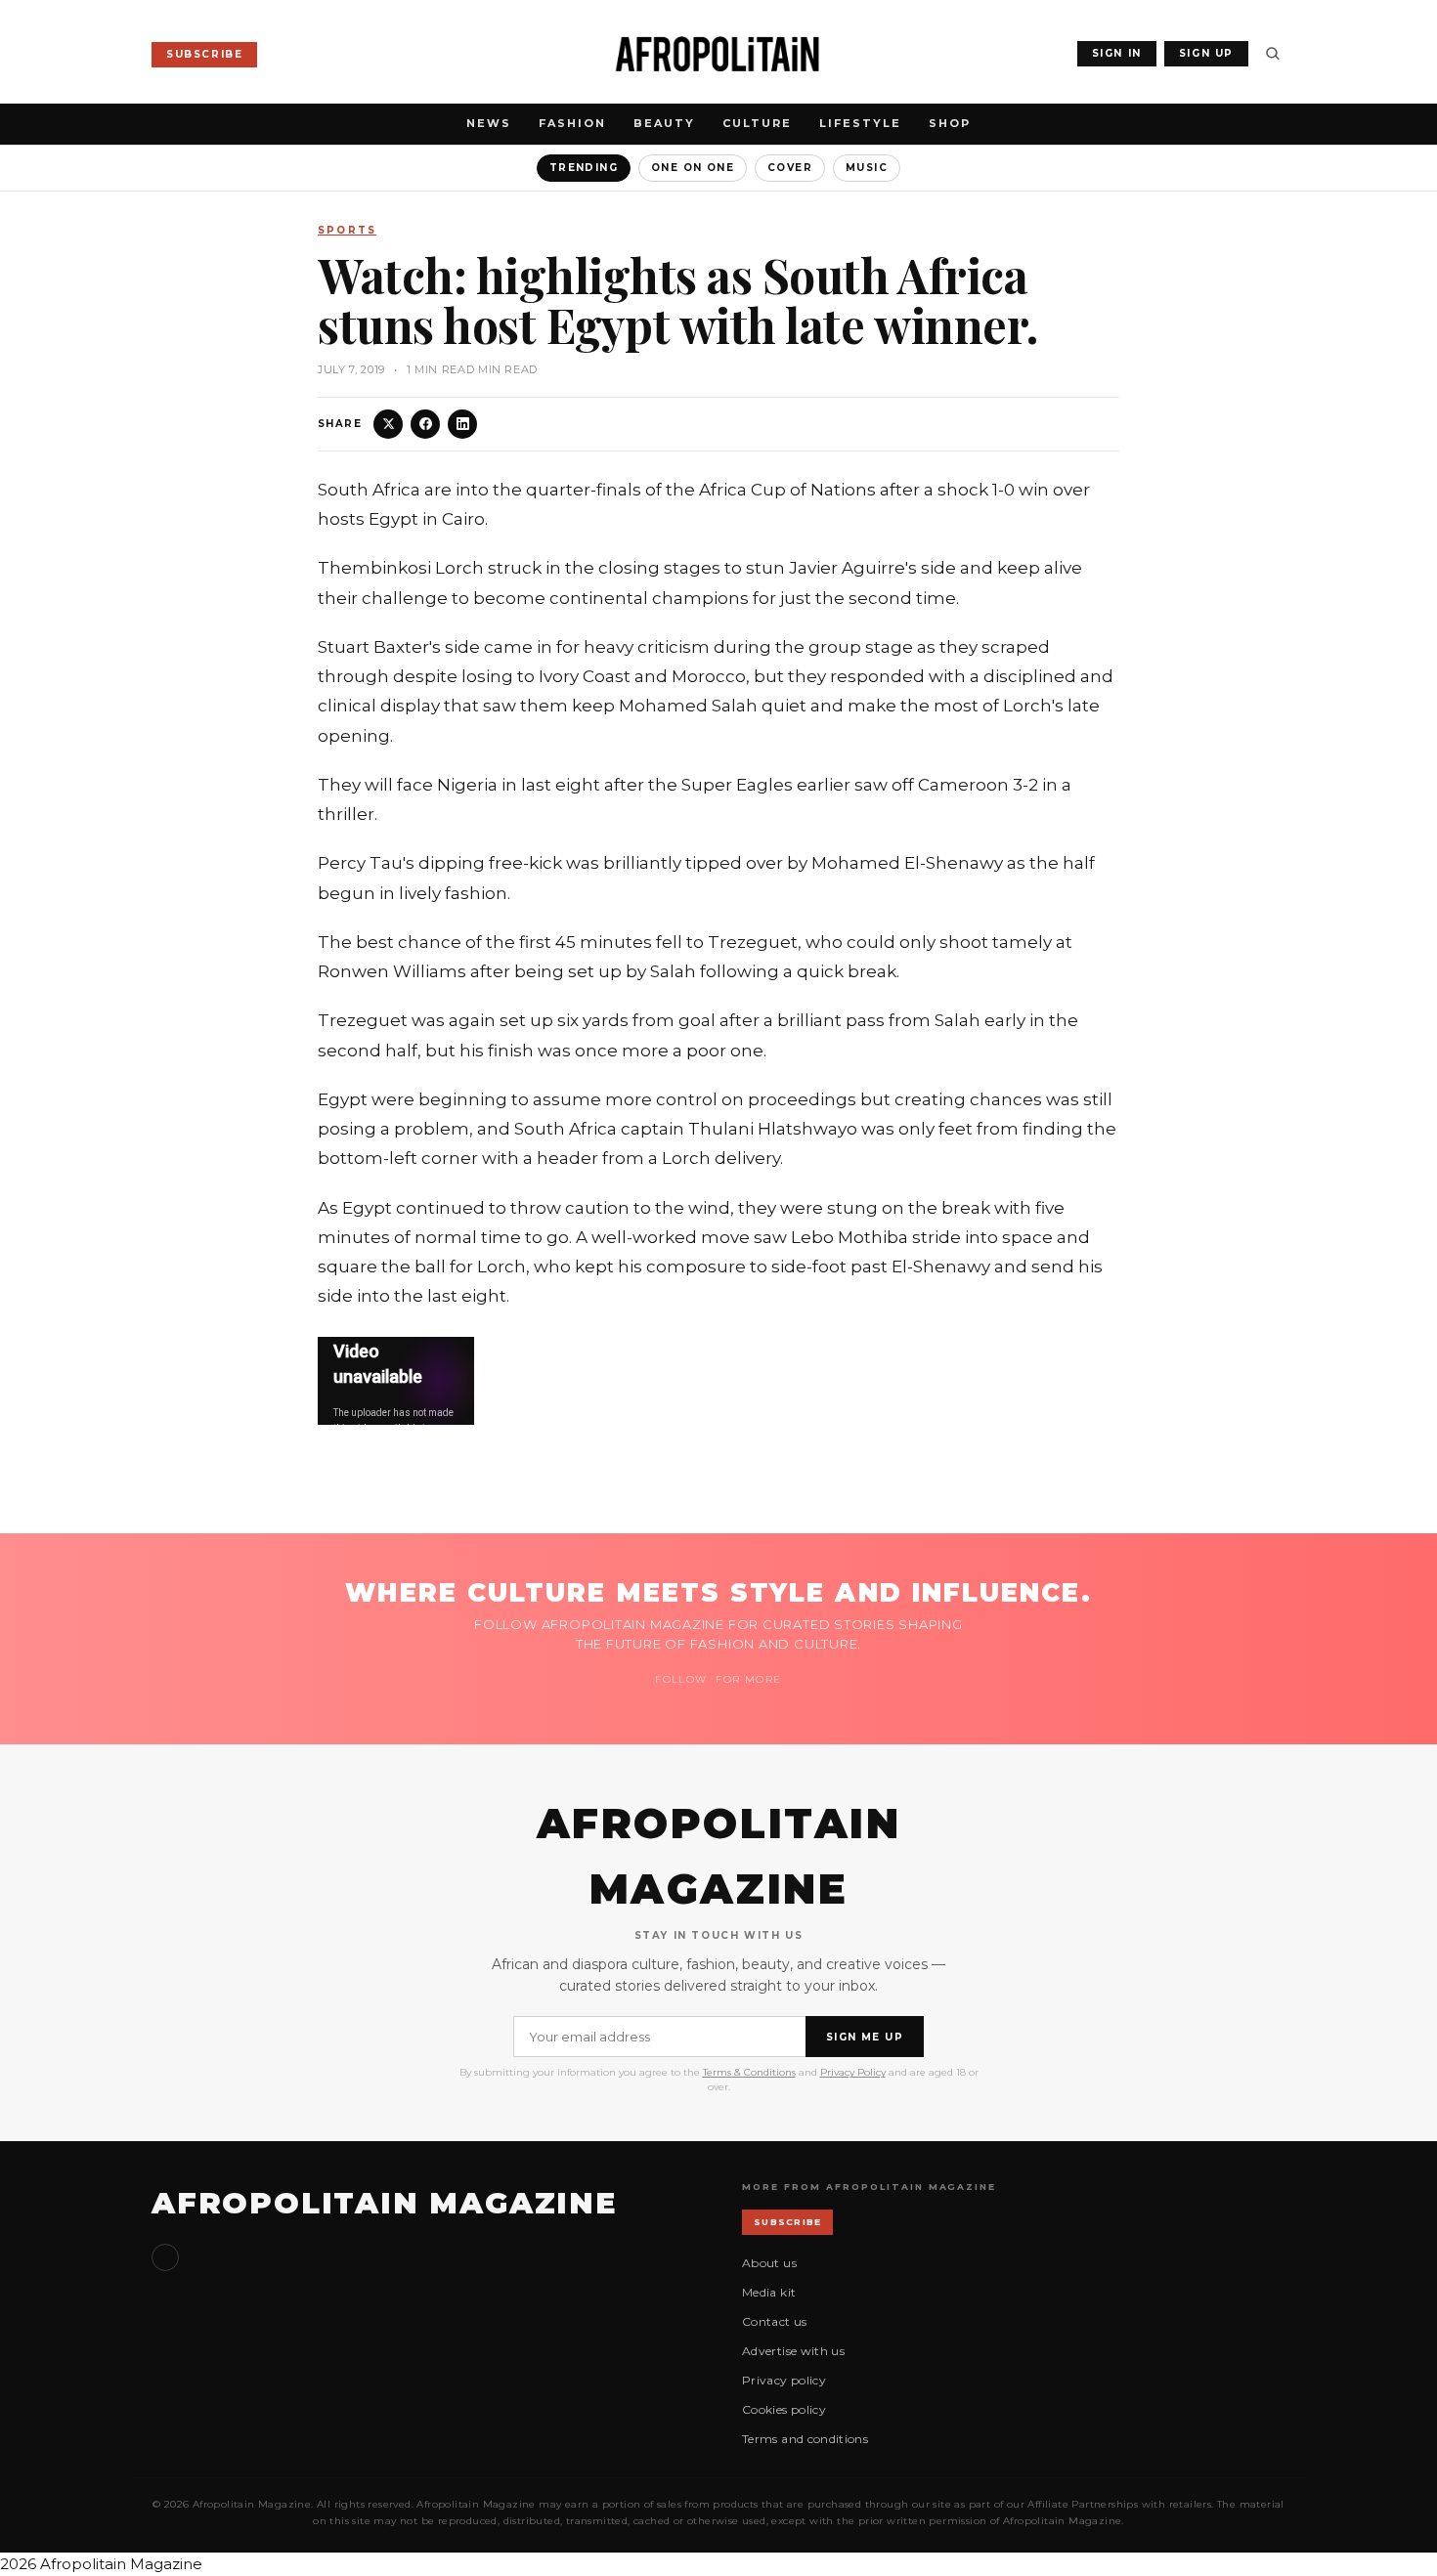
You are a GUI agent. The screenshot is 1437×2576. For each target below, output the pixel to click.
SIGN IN (1117, 53)
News (489, 123)
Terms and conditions (805, 2439)
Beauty (664, 123)
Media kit (769, 2292)
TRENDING (584, 168)
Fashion (572, 123)
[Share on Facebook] (425, 424)
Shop (950, 123)
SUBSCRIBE (204, 54)
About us (769, 2263)
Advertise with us (793, 2351)
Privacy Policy (853, 2072)
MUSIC (867, 168)
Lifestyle (860, 123)
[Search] (1273, 54)
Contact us (775, 2321)
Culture (757, 123)
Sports (347, 230)
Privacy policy (784, 2380)
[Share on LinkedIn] (462, 424)
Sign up (165, 2257)
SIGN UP (1206, 53)
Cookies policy (784, 2409)
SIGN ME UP (865, 2037)
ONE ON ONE (693, 168)
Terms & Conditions (749, 2072)
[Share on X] (388, 424)
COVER (790, 168)
